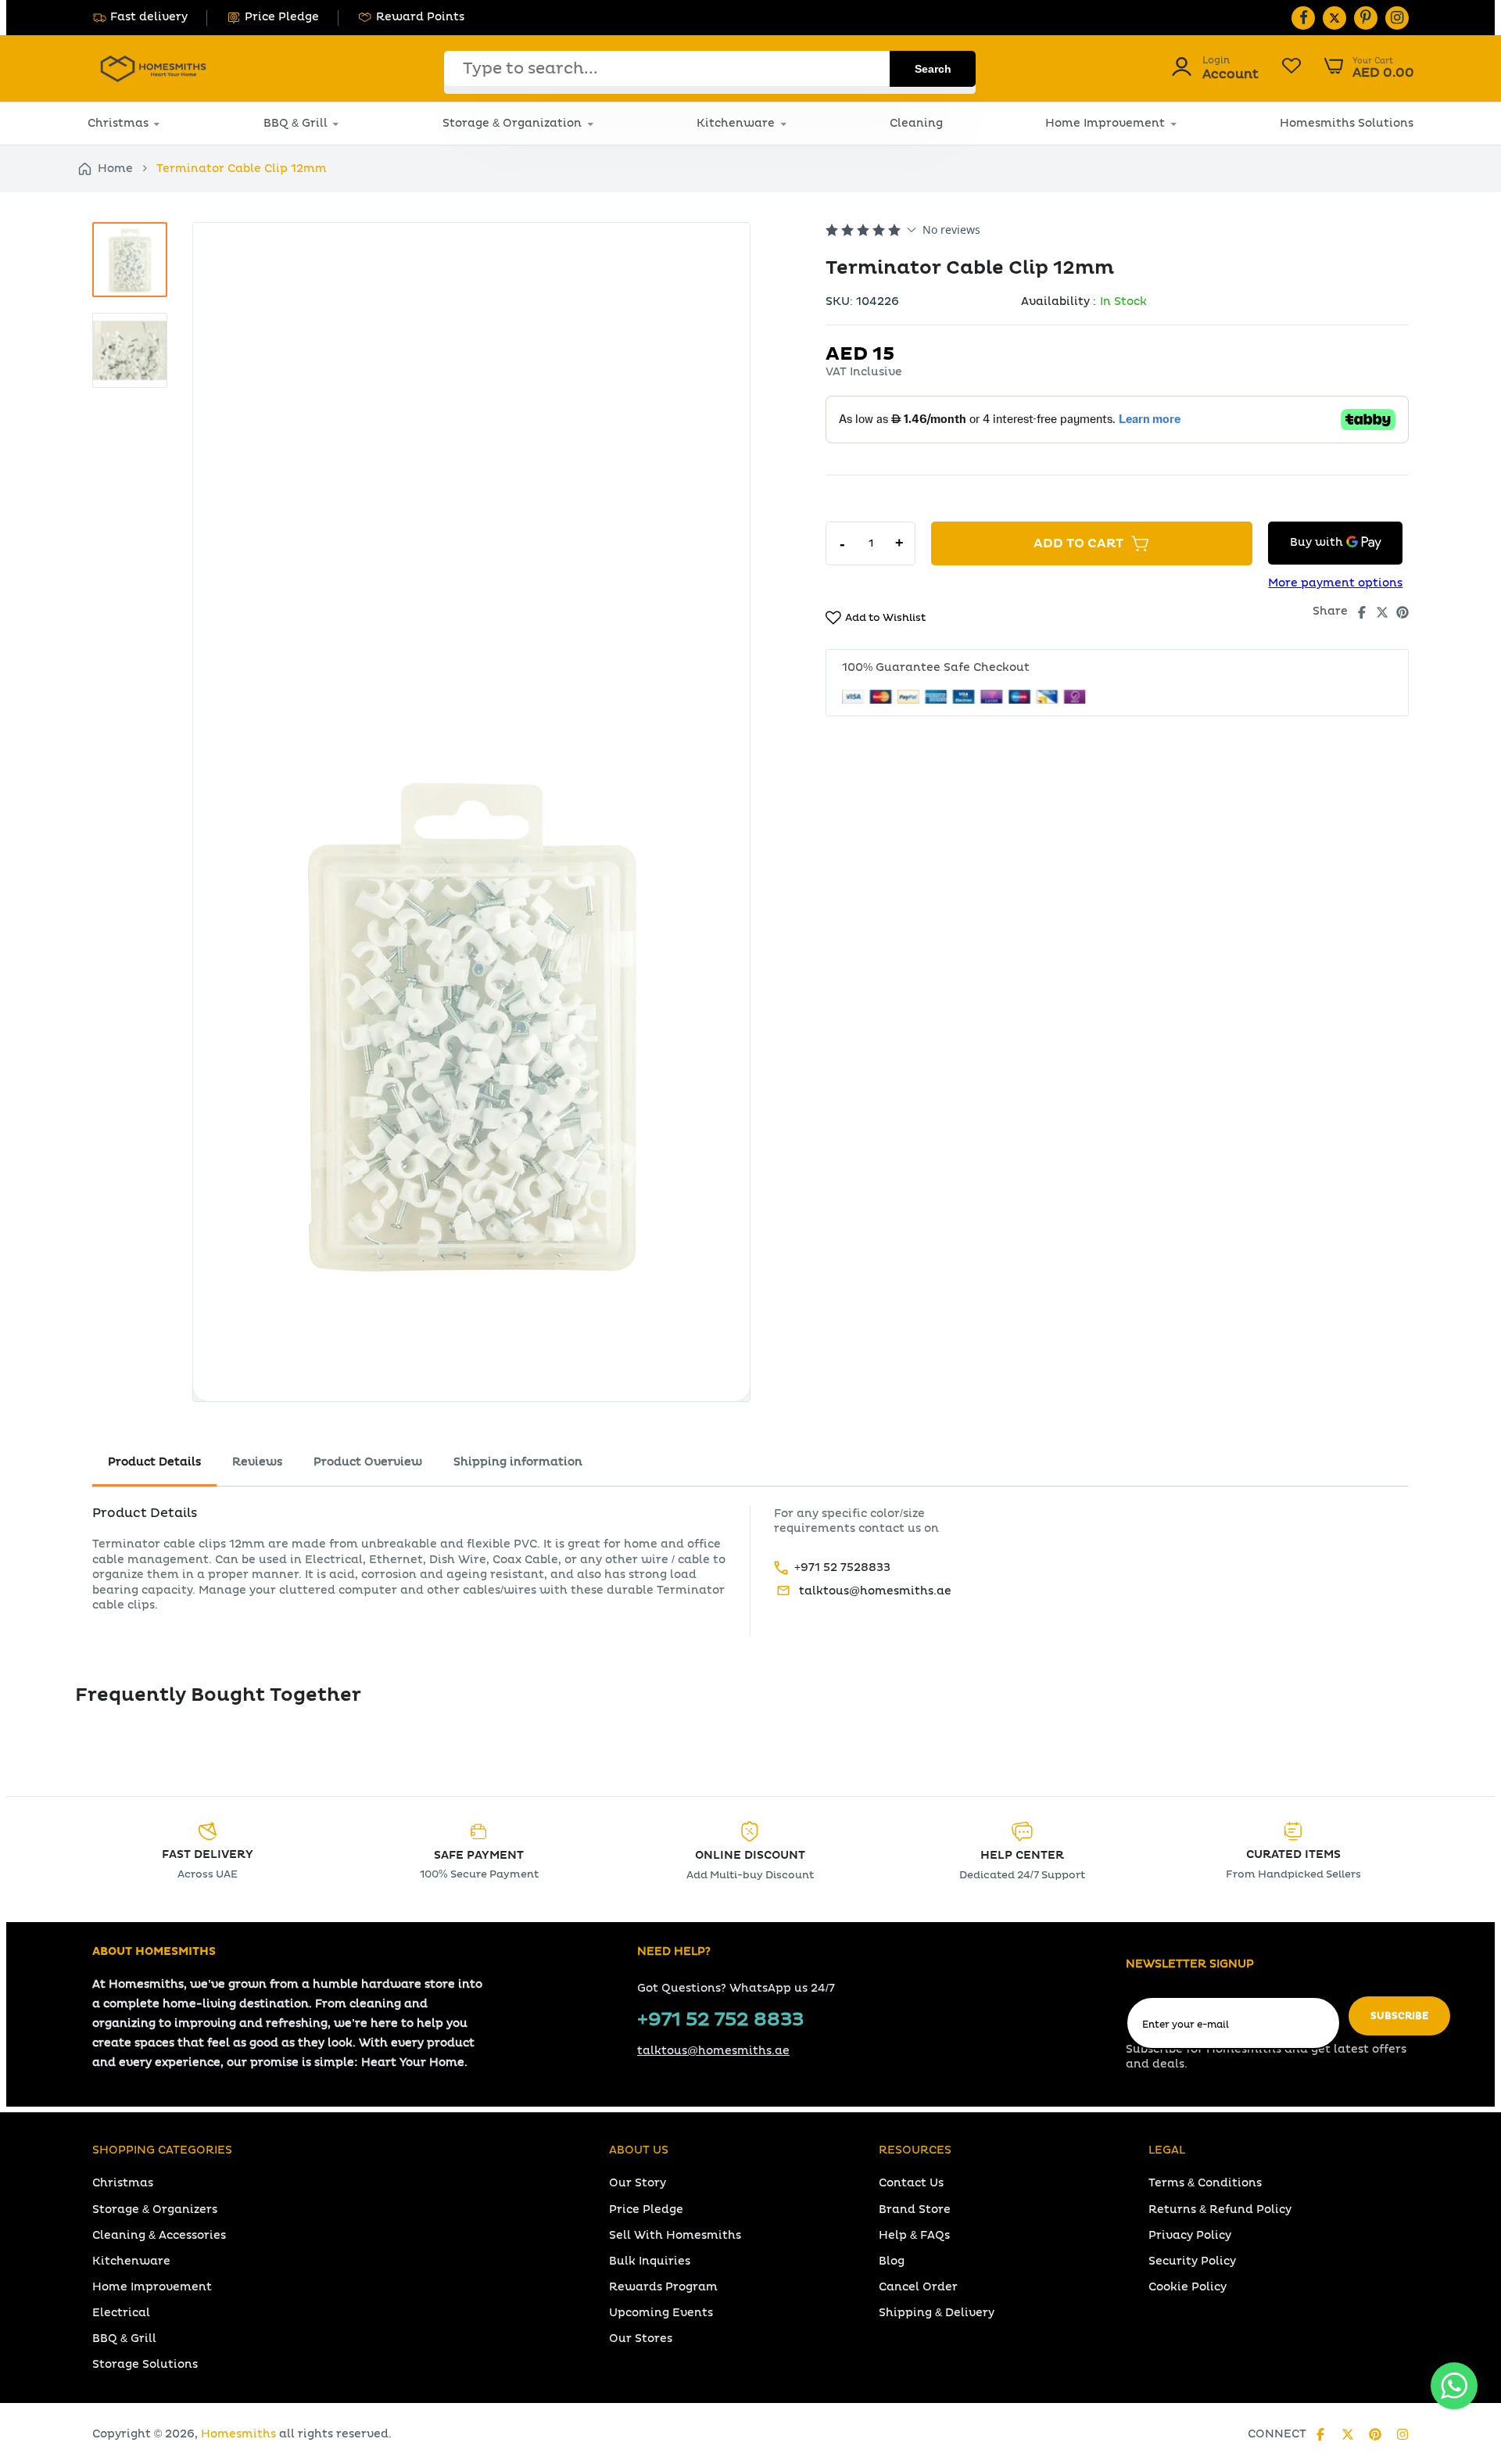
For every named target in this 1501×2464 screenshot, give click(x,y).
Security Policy (1192, 2261)
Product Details (154, 1462)
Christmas (118, 123)
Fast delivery (149, 17)
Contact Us (911, 2183)
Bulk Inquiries (650, 2261)
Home (115, 169)
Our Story (638, 2183)
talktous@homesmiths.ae (875, 1591)
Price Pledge (282, 17)
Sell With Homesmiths (675, 2235)
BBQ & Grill (296, 123)
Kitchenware (736, 123)
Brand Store (915, 2209)
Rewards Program (663, 2287)
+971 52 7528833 (842, 1567)
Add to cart (1078, 543)
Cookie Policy (1188, 2287)
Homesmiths (238, 2434)
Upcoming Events (661, 2313)
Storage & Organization (512, 123)
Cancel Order (918, 2287)
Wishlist (1291, 68)
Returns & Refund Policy (1220, 2209)
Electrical (121, 2313)
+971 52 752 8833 (720, 2020)
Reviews (257, 1462)
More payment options (1335, 583)
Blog (892, 2261)
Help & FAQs (914, 2235)
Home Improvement (1105, 123)
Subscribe (1399, 2016)
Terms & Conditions (1205, 2183)
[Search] (933, 69)
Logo (153, 68)
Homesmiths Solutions (1347, 123)
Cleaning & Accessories (159, 2235)
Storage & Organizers (155, 2209)
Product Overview (368, 1462)
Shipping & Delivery (937, 2313)
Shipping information (518, 1462)
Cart (1369, 68)
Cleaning (916, 123)
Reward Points (420, 17)
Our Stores (641, 2338)
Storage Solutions (145, 2364)
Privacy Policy (1190, 2235)
